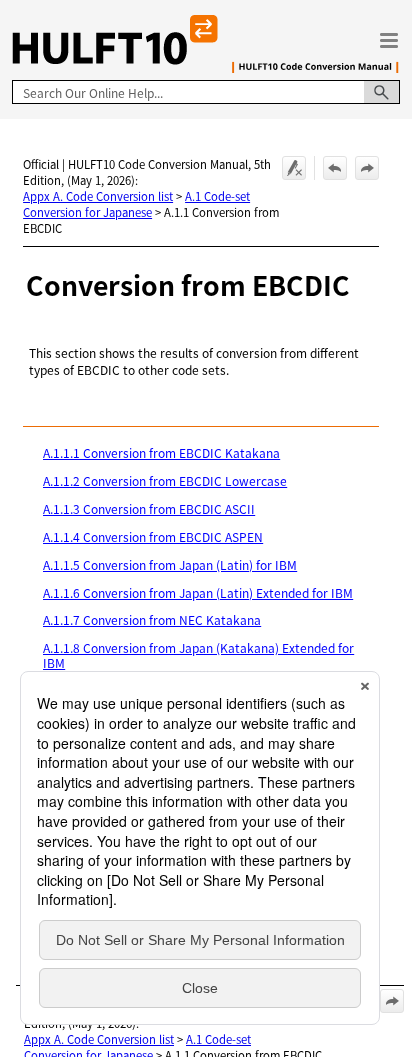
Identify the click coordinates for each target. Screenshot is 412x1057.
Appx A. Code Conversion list (98, 196)
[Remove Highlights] (294, 168)
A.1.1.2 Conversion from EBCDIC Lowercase (165, 480)
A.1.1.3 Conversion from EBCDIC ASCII (149, 508)
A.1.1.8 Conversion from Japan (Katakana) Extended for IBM (198, 654)
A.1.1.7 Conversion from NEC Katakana (152, 619)
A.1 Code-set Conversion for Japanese (136, 204)
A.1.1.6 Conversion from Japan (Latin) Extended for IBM (198, 592)
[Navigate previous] (335, 168)
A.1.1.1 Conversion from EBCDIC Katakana (161, 452)
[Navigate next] (367, 168)
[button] (382, 92)
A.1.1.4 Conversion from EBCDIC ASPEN (153, 536)
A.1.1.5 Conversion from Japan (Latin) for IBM (170, 564)
